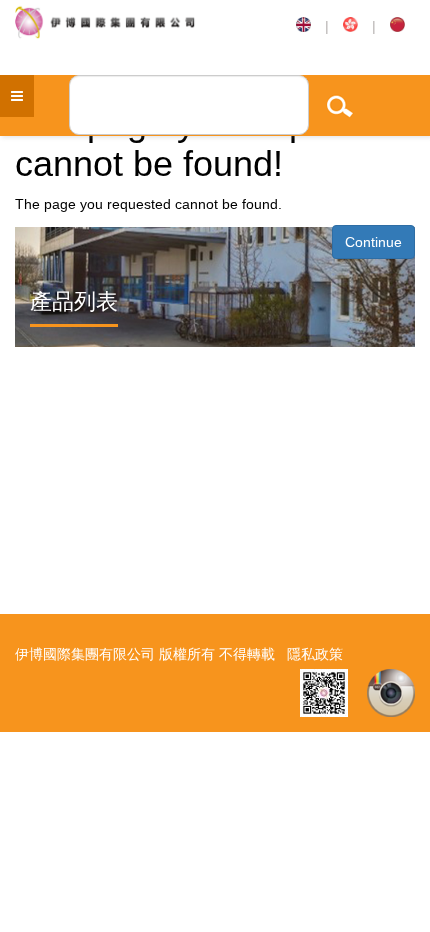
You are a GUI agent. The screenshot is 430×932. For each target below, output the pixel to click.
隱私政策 (315, 654)
